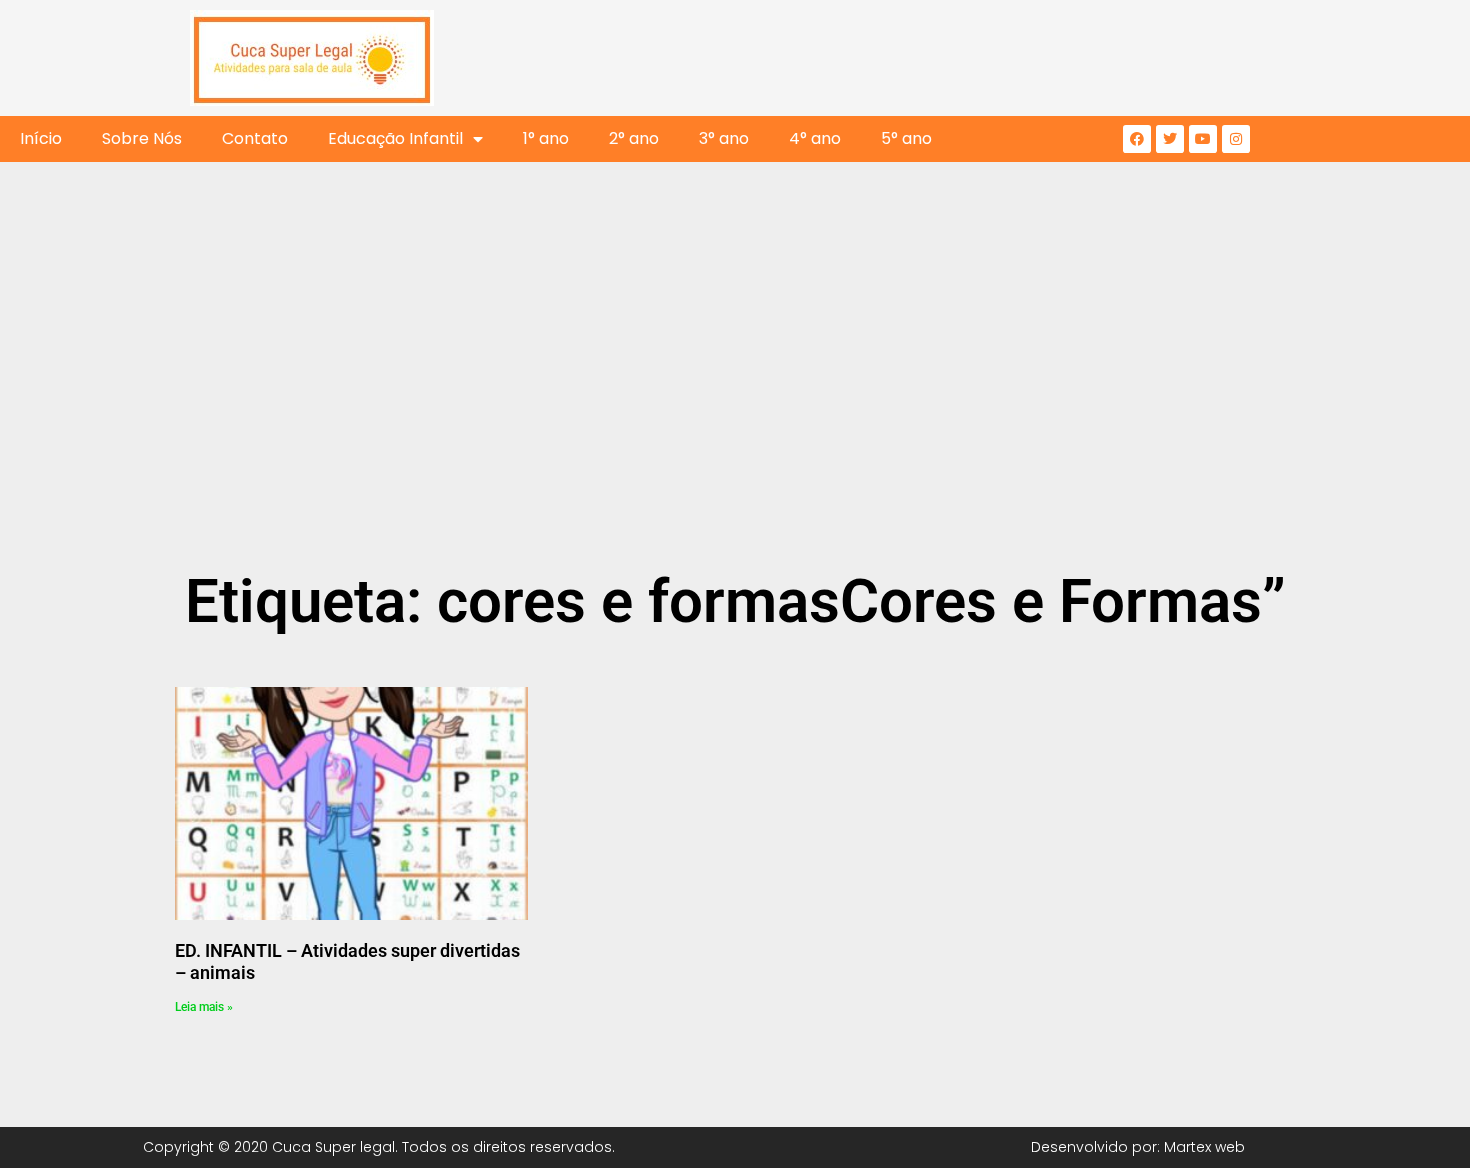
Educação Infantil (395, 138)
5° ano (906, 138)
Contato (255, 138)
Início (41, 138)
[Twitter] (1170, 139)
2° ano (634, 138)
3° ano (724, 138)
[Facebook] (1137, 139)
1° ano (546, 138)
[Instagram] (1236, 139)
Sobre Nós (142, 138)
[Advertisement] (735, 412)
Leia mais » (204, 1007)
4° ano (815, 138)
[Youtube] (1203, 139)
